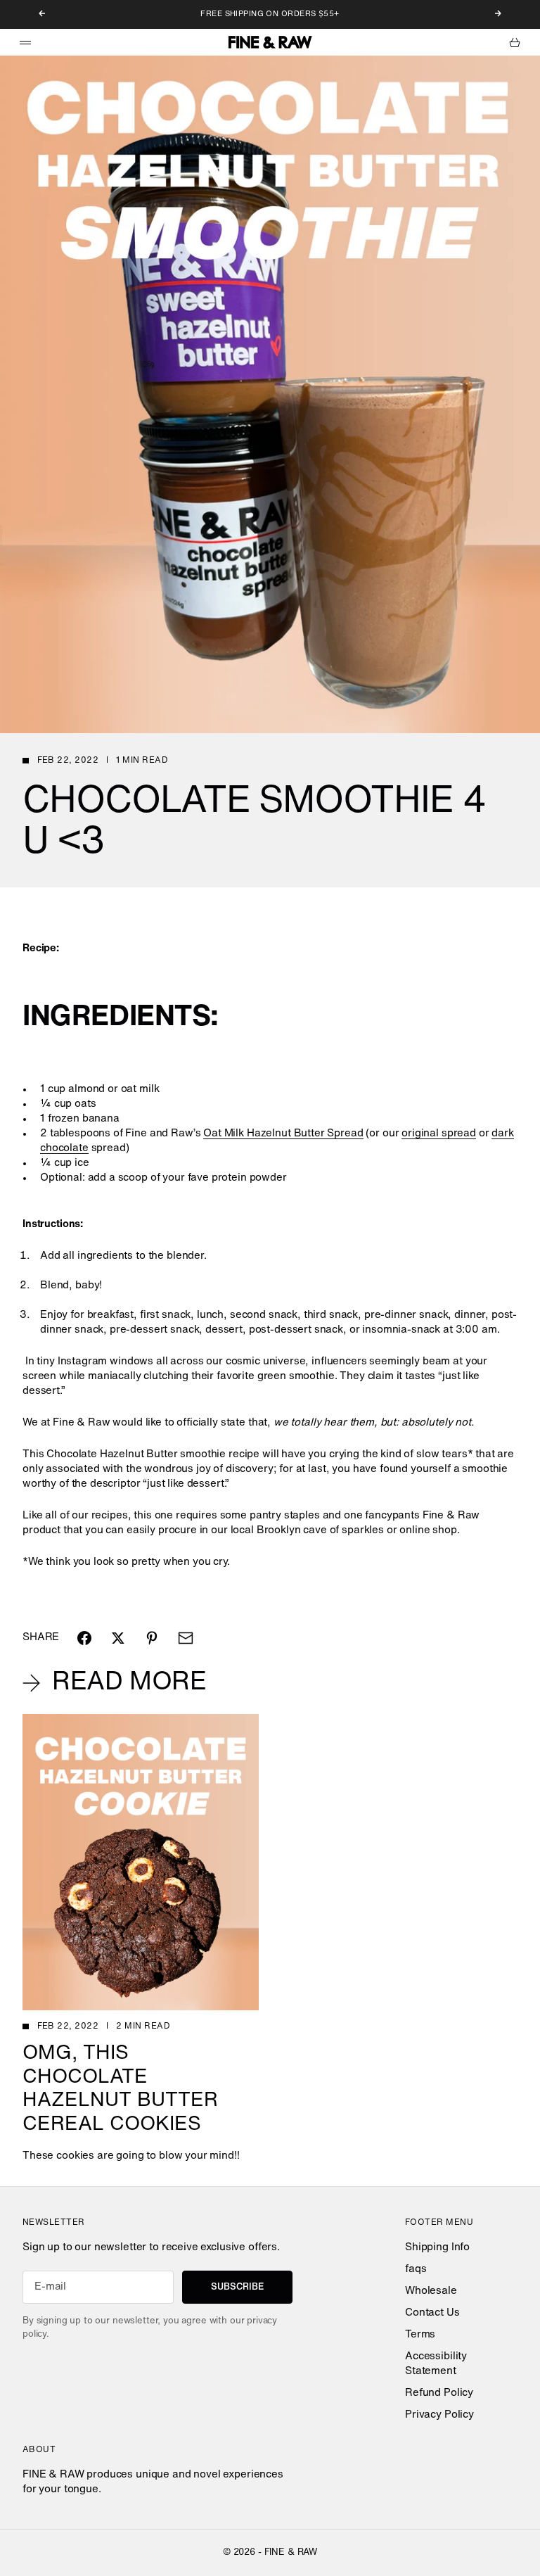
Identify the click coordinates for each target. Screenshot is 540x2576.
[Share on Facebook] (84, 1638)
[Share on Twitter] (118, 1638)
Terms (420, 2335)
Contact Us (432, 2313)
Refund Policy (439, 2393)
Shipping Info (437, 2248)
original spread (439, 1134)
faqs (416, 2270)
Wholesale (431, 2291)
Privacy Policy (439, 2415)
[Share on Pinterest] (152, 1638)
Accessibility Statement (436, 2364)
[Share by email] (186, 1638)
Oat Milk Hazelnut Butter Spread (283, 1134)
